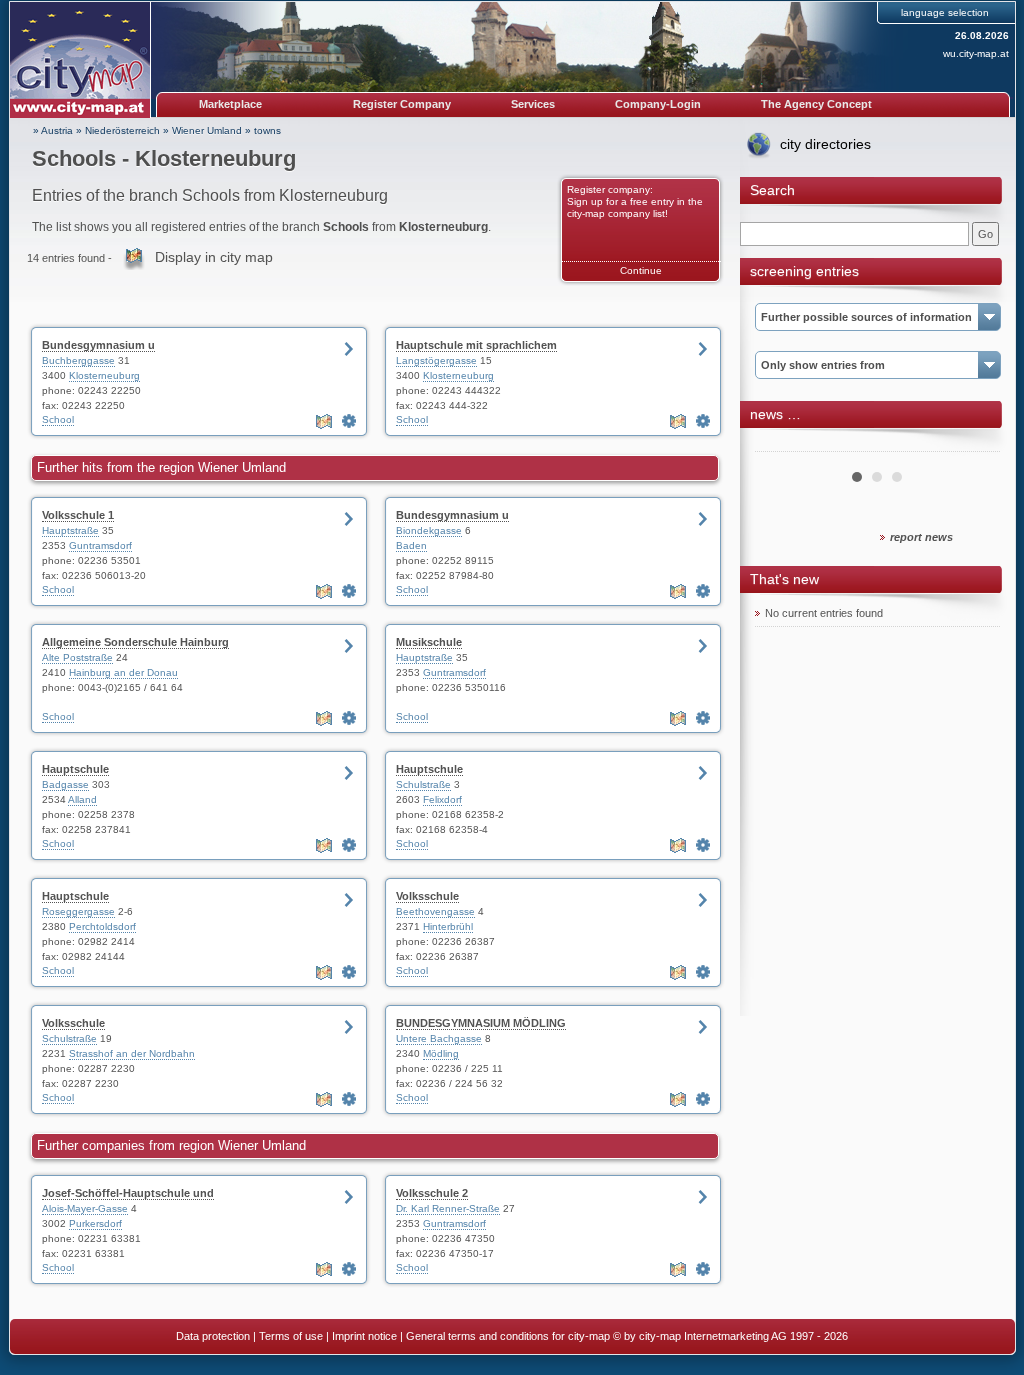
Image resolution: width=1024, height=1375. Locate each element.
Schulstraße (423, 784)
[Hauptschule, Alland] (349, 845)
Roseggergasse (78, 911)
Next (974, 444)
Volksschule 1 (78, 515)
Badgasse (65, 784)
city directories (825, 144)
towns (267, 130)
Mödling (441, 1053)
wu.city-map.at (976, 53)
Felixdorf (442, 799)
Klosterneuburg (104, 375)
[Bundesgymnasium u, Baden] (703, 591)
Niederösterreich (122, 130)
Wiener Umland (207, 130)
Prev (781, 444)
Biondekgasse (429, 530)
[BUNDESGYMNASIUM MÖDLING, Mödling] (703, 1099)
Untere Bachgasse (439, 1038)
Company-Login (658, 104)
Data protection (213, 1336)
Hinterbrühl (448, 926)
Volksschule (427, 896)
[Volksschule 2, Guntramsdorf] (703, 1269)
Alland (82, 799)
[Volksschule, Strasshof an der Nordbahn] (349, 1099)
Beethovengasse (435, 911)
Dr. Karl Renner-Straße (448, 1208)
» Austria (53, 130)
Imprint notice (364, 1336)
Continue (641, 270)
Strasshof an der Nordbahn (132, 1053)
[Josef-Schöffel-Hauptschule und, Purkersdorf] (349, 1269)
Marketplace (230, 104)
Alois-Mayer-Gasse (85, 1208)
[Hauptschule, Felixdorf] (703, 845)
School (58, 419)
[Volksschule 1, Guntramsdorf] (349, 591)
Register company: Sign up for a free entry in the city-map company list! (635, 201)
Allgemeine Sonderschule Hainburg (135, 642)
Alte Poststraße (77, 657)
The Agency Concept (816, 104)
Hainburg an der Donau (123, 672)
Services (533, 104)
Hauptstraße (70, 530)
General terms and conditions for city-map (508, 1336)
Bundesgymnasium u (98, 345)
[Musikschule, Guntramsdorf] (703, 718)
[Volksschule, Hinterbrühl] (703, 972)
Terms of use (291, 1336)
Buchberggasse (78, 360)
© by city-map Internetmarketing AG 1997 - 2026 (730, 1336)
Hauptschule (75, 769)
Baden (411, 545)
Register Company (402, 104)
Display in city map (214, 257)
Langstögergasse (436, 360)
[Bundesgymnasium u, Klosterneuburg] (349, 421)
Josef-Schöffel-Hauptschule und (128, 1193)
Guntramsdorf (100, 545)
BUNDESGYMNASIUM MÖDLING (481, 1023)
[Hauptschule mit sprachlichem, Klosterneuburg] (703, 421)
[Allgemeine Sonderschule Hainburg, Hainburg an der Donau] (349, 718)
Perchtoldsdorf (102, 926)
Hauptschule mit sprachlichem (476, 345)
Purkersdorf (95, 1223)
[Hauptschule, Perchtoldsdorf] (349, 972)
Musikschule (429, 642)
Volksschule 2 (432, 1193)
